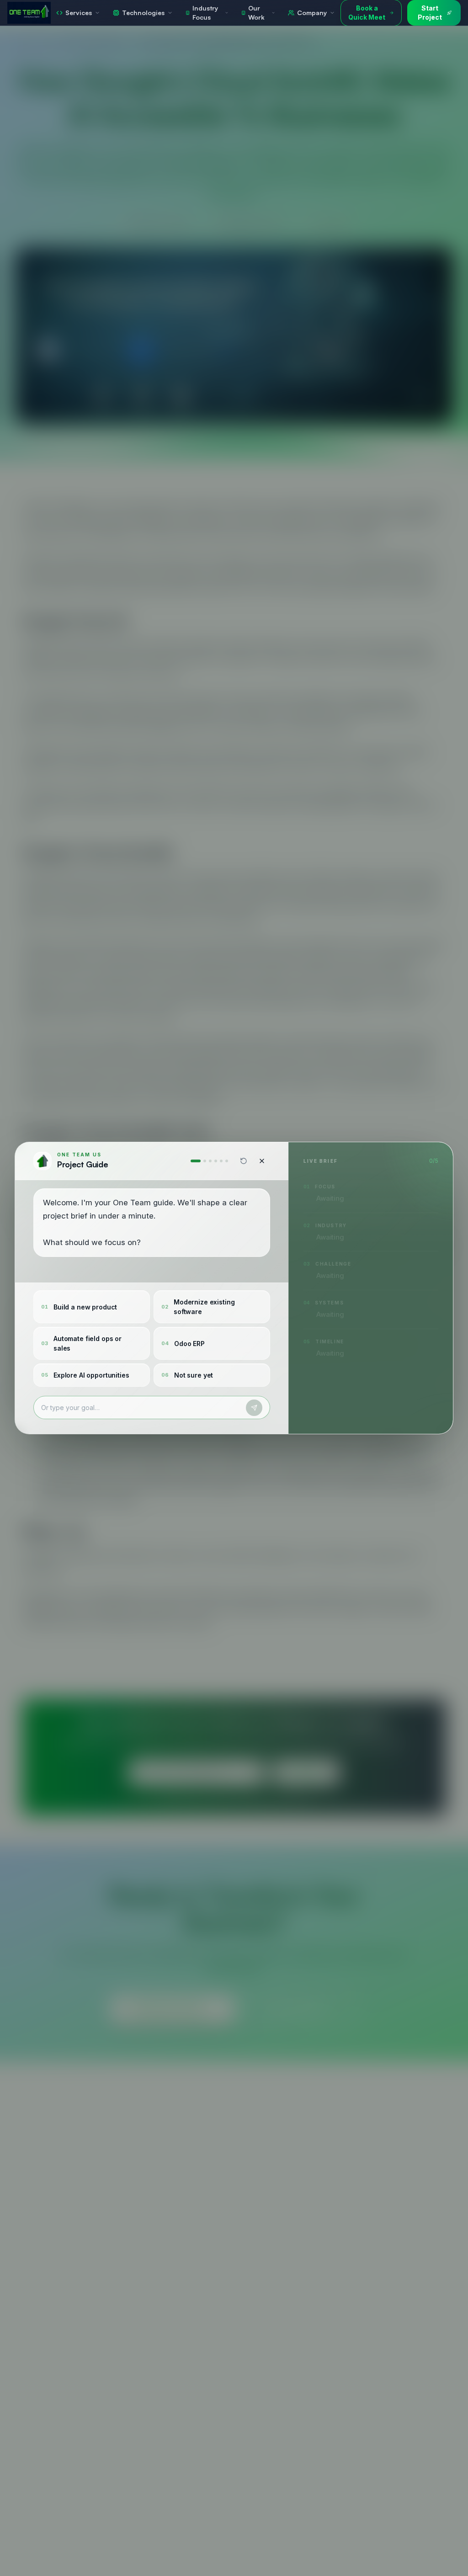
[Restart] (244, 1161)
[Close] (262, 1161)
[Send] (254, 1408)
